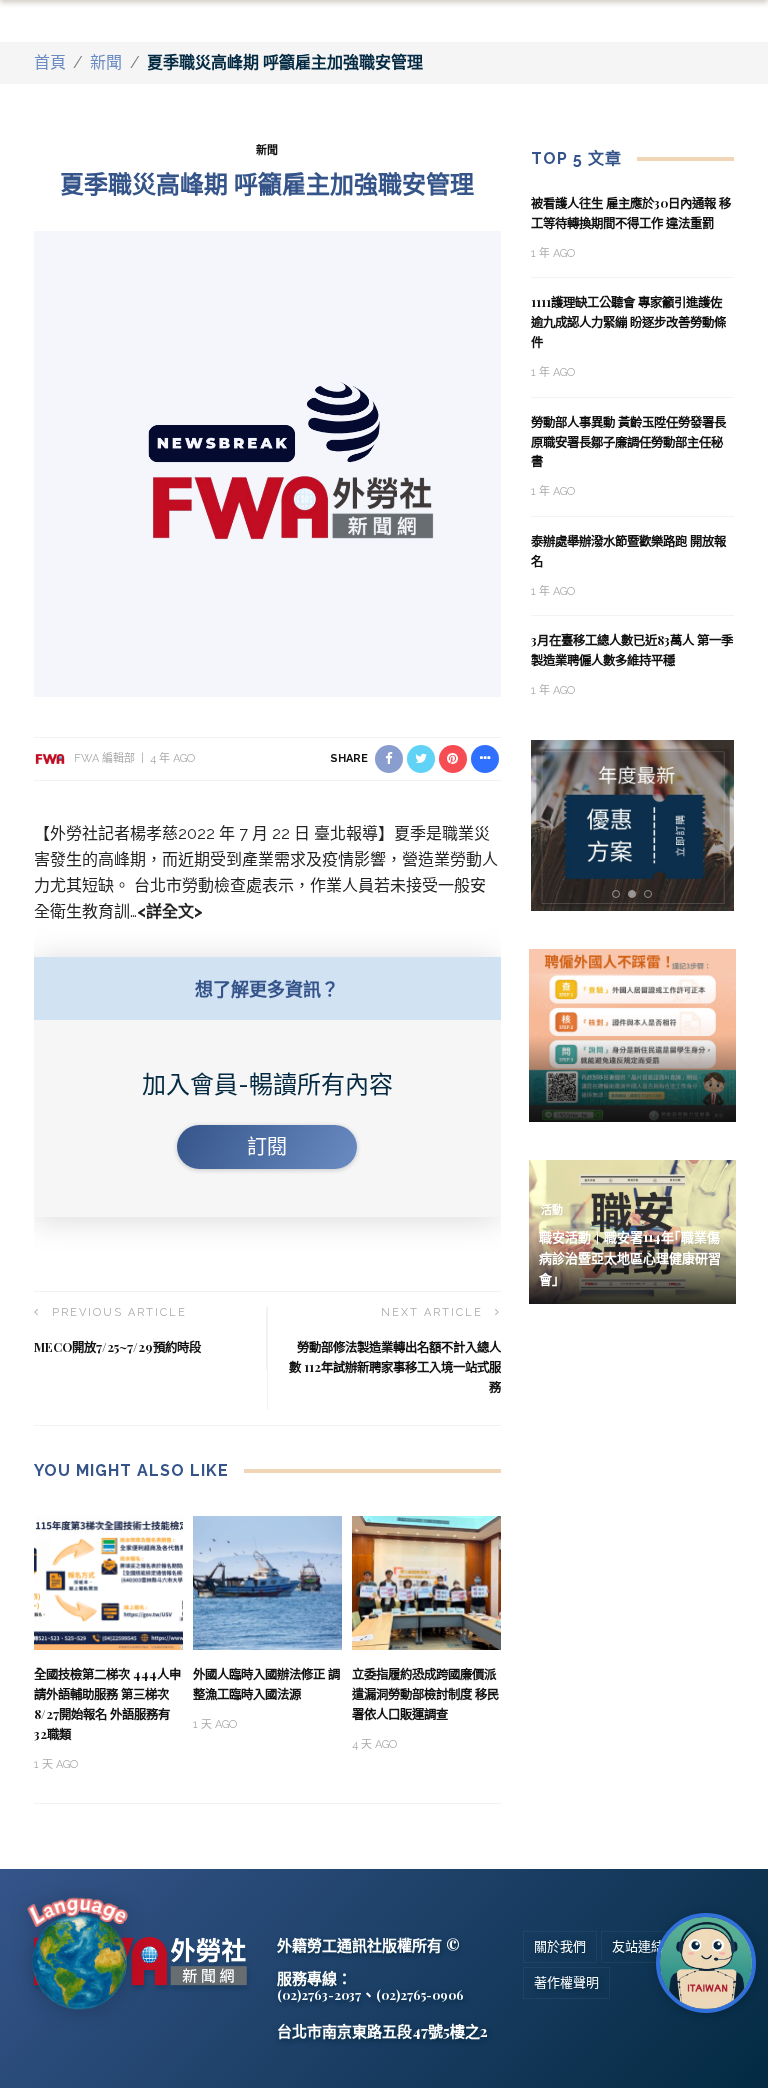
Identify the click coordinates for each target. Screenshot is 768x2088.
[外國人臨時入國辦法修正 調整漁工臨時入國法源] (267, 1581)
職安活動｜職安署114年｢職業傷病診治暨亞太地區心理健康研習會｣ (630, 1257)
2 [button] (636, 894)
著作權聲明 (566, 1982)
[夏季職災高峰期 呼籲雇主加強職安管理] (267, 462)
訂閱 (267, 1147)
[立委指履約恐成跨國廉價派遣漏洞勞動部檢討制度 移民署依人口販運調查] (426, 1581)
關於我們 (560, 1946)
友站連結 (638, 1946)
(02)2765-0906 (420, 1995)
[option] (633, 825)
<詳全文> (170, 911)
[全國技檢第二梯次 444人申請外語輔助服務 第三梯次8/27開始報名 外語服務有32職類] (108, 1581)
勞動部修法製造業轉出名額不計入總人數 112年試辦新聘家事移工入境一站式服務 (395, 1367)
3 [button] (652, 894)
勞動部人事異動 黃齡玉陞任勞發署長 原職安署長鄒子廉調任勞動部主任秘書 (628, 442)
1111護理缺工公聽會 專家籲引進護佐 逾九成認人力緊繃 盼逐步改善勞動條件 (628, 322)
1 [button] (619, 894)
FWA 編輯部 (104, 758)
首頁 (50, 62)
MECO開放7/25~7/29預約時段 (117, 1347)
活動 (552, 1210)
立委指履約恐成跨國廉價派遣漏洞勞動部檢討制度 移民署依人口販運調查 (425, 1694)
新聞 (106, 62)
